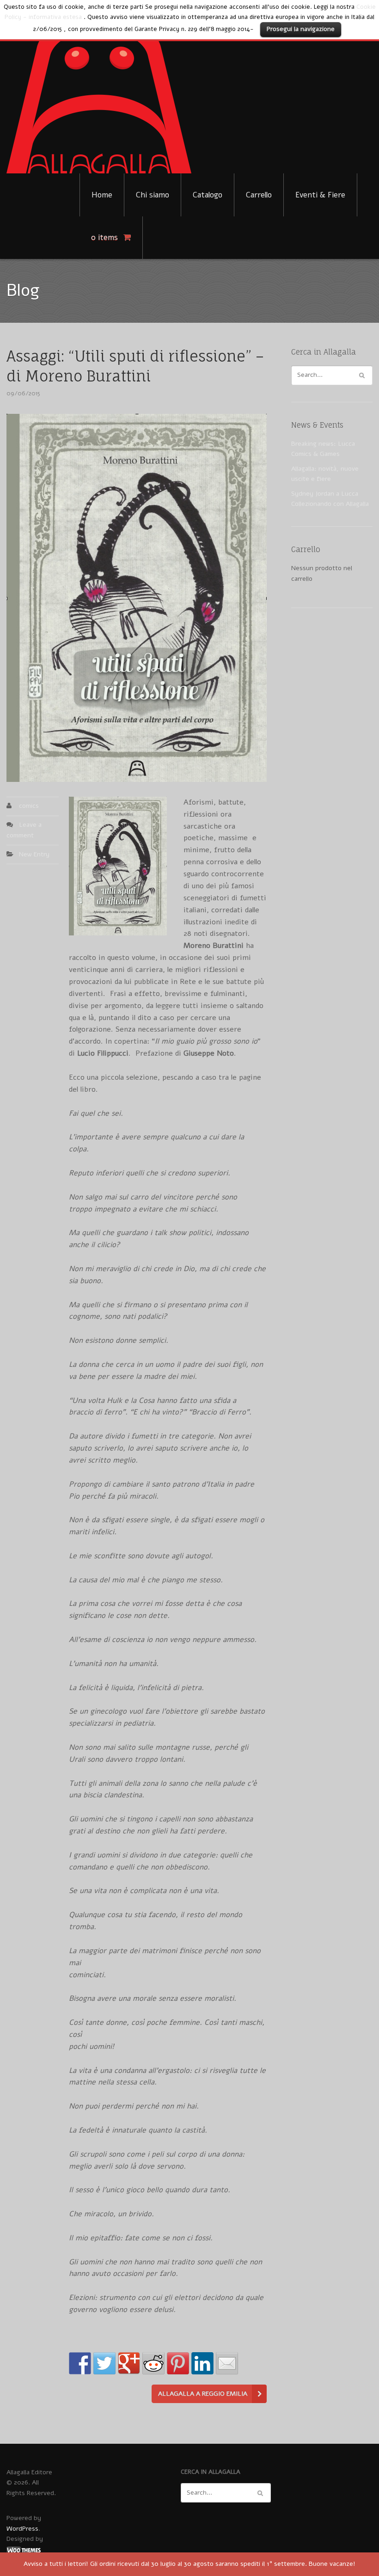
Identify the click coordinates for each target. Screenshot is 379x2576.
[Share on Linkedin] (202, 2363)
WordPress (22, 2529)
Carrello (259, 195)
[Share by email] (227, 2363)
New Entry (34, 854)
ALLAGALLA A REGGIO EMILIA (203, 2394)
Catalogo (208, 195)
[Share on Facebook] (80, 2363)
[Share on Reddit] (153, 2363)
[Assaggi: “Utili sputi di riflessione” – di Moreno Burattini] (137, 598)
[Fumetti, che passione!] (99, 94)
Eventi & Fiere (320, 195)
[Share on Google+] (129, 2363)
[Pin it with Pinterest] (178, 2363)
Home (102, 195)
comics (29, 806)
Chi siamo (153, 195)
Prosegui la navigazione (301, 29)
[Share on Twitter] (104, 2363)
